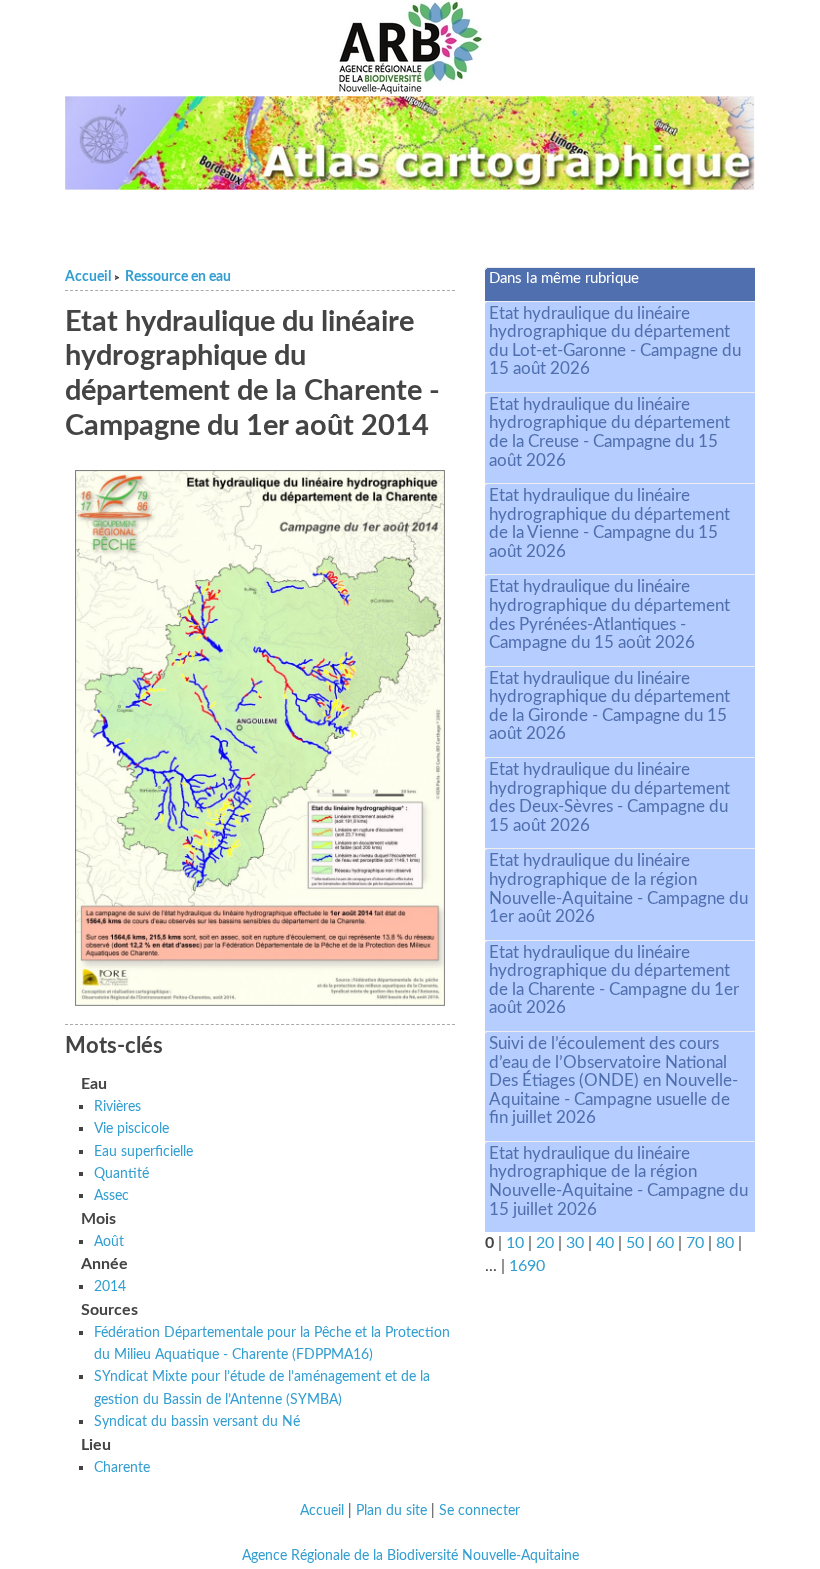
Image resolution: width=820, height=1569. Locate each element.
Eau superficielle (143, 1151)
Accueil (88, 277)
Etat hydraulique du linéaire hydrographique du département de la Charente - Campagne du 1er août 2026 (614, 980)
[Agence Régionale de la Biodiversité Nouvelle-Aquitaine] (410, 48)
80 (725, 1243)
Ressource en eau (178, 277)
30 (575, 1243)
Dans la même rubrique (564, 278)
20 (545, 1243)
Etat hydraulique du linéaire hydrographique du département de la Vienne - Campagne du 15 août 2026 (609, 523)
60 (665, 1243)
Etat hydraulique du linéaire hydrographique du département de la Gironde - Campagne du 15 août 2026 (609, 706)
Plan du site (391, 1511)
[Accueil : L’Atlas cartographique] (410, 143)
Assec (111, 1195)
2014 (110, 1286)
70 (695, 1243)
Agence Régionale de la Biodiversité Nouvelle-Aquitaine (410, 1556)
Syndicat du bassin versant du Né (197, 1421)
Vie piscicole (131, 1128)
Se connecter (479, 1511)
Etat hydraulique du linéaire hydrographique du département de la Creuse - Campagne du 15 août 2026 (609, 432)
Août (109, 1241)
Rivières (117, 1106)
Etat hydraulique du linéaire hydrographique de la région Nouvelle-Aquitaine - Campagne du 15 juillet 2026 (618, 1181)
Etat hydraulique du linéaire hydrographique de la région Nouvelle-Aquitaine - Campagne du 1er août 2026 (618, 888)
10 (515, 1243)
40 (605, 1243)
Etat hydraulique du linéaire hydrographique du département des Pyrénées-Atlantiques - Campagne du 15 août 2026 (609, 614)
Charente (122, 1467)
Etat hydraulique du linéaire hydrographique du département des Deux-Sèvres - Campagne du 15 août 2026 (609, 797)
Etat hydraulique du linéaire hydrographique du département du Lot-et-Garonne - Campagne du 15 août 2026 (615, 341)
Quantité (121, 1173)
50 (635, 1243)
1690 (527, 1266)
